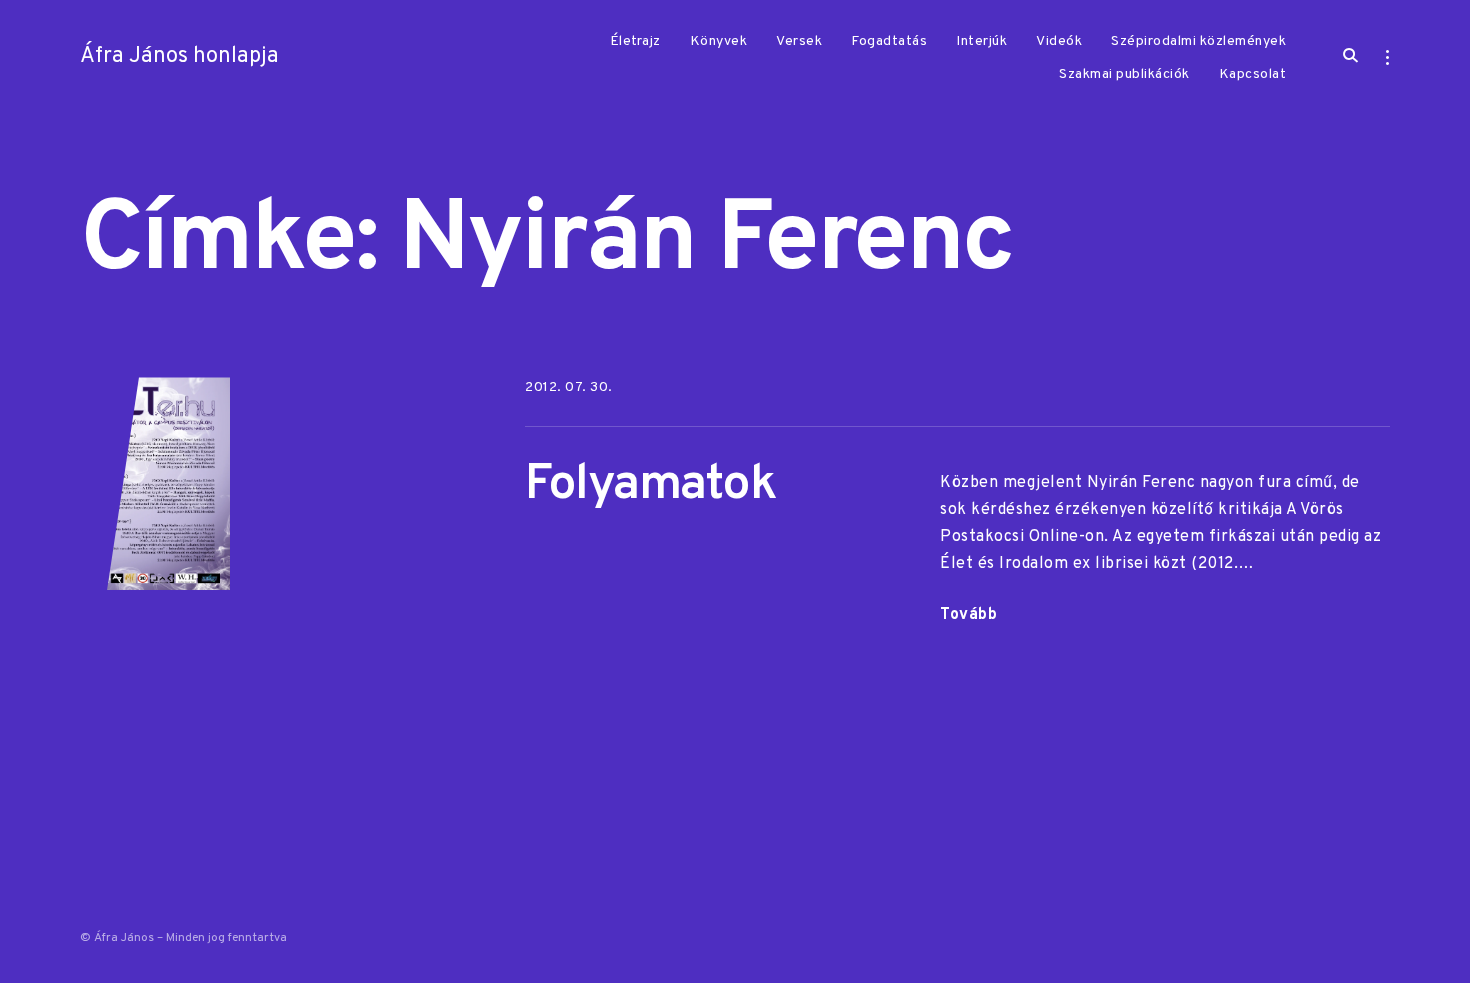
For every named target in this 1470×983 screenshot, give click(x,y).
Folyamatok (650, 485)
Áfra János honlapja (179, 56)
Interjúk (981, 41)
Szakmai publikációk (1124, 74)
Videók (1059, 41)
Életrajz (635, 41)
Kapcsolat (1253, 74)
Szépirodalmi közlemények (1198, 41)
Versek (799, 41)
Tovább (968, 615)
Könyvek (719, 41)
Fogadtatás (889, 41)
